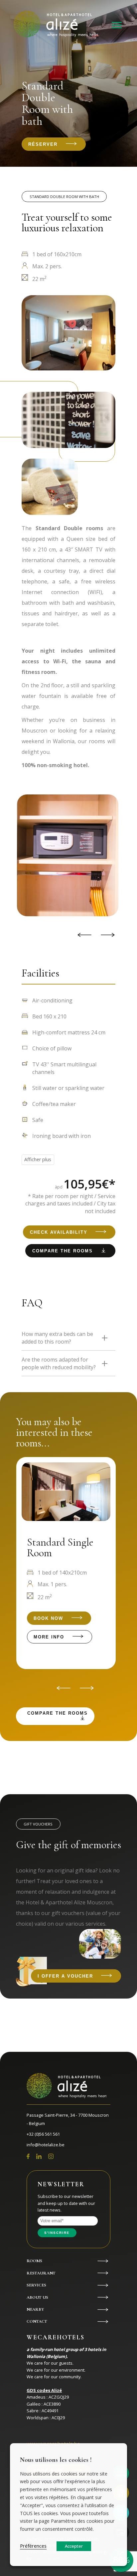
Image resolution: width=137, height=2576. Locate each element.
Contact (37, 2321)
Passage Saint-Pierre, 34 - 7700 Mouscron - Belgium (68, 2119)
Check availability (59, 1232)
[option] (64, 855)
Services (36, 2285)
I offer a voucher (65, 1976)
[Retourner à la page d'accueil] (56, 25)
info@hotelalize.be (46, 2145)
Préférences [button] (33, 2546)
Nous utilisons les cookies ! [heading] (56, 2460)
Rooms (34, 2261)
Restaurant (41, 2273)
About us (37, 2297)
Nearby (35, 2309)
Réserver (43, 144)
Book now (48, 1618)
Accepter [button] (74, 2546)
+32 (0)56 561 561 (43, 2134)
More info (49, 1637)
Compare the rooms (63, 1251)
